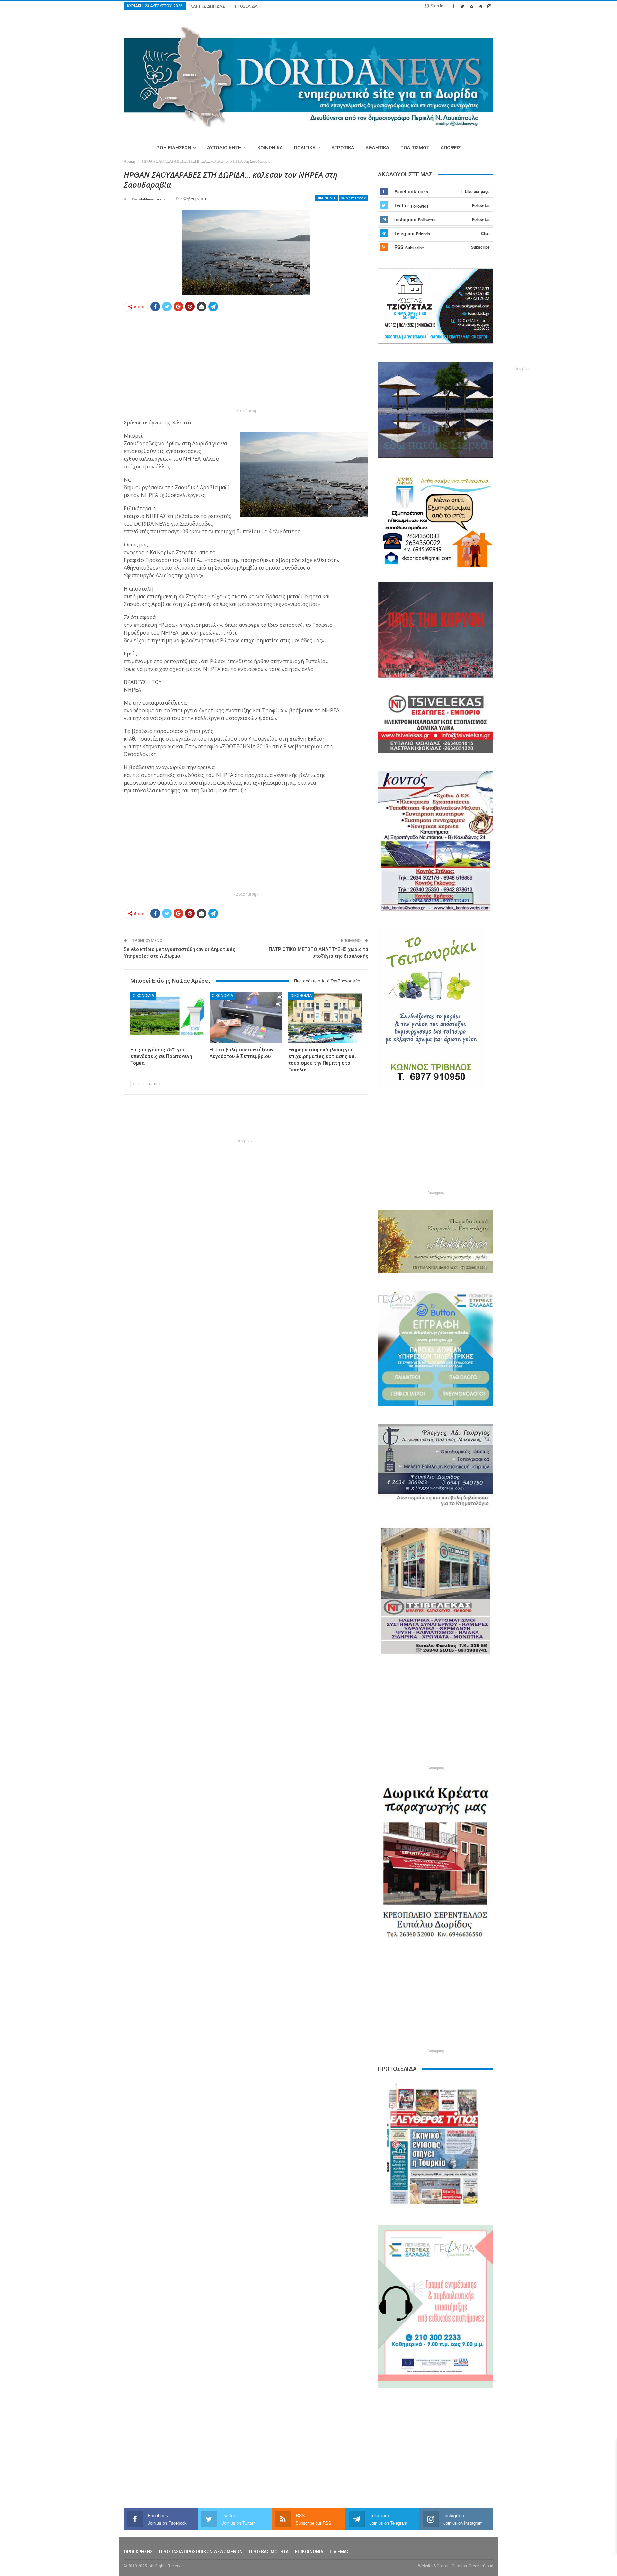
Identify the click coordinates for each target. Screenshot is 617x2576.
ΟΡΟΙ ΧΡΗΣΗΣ (138, 2552)
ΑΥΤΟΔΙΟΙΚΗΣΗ (224, 148)
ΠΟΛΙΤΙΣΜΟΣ (415, 148)
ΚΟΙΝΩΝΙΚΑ (270, 148)
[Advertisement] (94, 266)
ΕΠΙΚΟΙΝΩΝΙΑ (309, 2552)
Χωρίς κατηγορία (354, 198)
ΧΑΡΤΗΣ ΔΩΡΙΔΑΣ (208, 6)
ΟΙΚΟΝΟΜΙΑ (326, 198)
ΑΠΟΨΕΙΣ (451, 148)
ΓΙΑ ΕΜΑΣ (340, 2552)
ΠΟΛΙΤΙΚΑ (305, 148)
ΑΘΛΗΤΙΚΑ (377, 148)
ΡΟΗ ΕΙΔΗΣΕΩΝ (174, 148)
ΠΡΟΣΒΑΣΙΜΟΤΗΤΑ (269, 2552)
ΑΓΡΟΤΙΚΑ (343, 148)
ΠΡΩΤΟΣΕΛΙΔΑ (244, 6)
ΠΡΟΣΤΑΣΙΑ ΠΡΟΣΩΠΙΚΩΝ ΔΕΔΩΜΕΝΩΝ (201, 2552)
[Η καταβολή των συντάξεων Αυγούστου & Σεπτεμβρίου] (246, 1017)
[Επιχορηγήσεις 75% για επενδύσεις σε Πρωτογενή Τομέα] (167, 1017)
